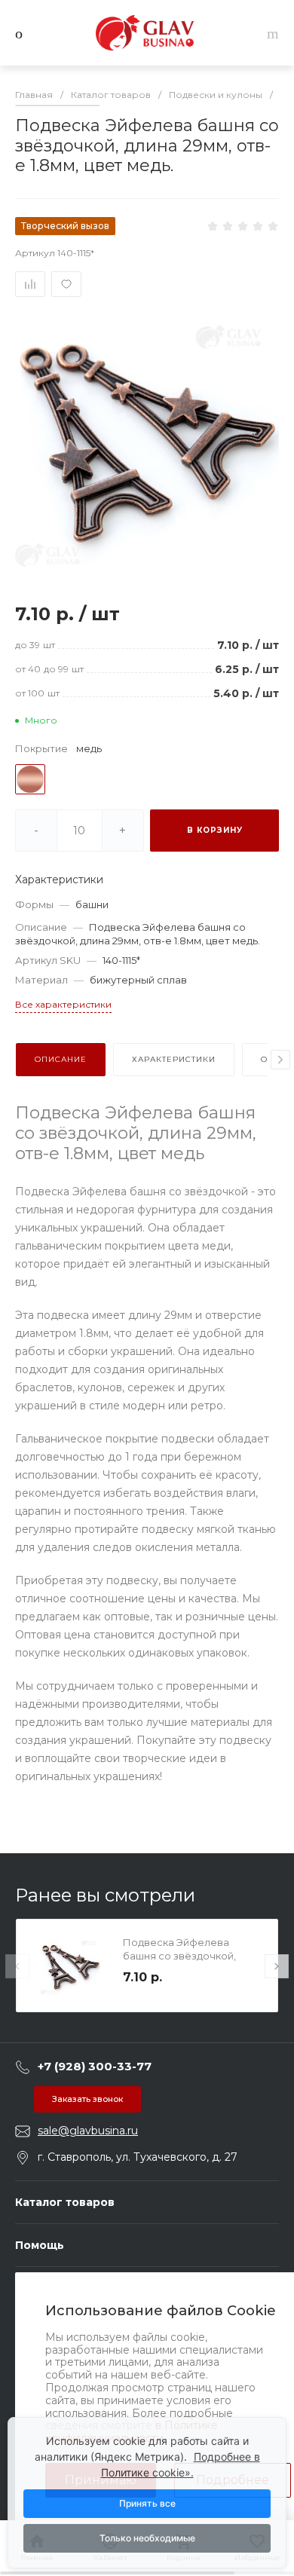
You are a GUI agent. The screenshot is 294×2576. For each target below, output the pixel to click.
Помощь (40, 2245)
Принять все (147, 2503)
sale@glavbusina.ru (88, 2131)
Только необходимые (147, 2538)
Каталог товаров (65, 2202)
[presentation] (280, 1060)
